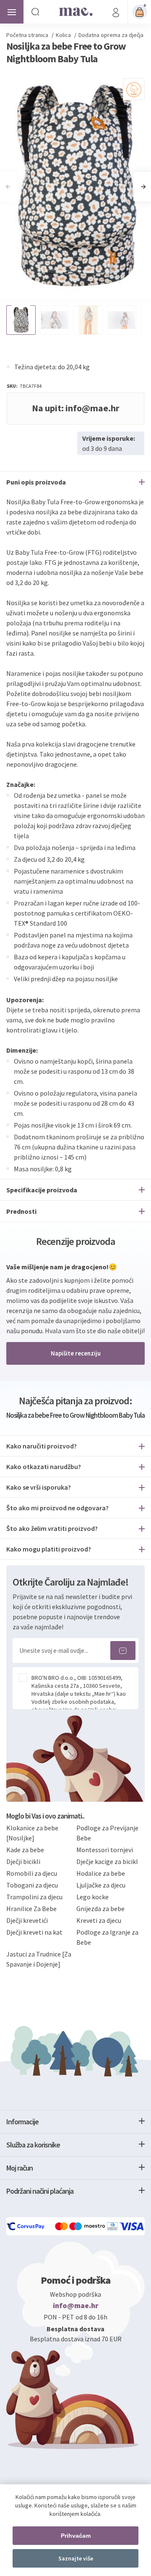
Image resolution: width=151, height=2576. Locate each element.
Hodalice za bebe (101, 1873)
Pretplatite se (123, 1651)
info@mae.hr (76, 2306)
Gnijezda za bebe (100, 1909)
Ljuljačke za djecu (101, 1885)
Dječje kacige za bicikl (107, 1861)
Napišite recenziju (76, 1353)
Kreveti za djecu (99, 1920)
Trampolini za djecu (34, 1897)
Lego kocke (92, 1897)
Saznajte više (76, 2558)
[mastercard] (62, 2226)
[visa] (132, 2226)
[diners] (113, 2226)
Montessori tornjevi (105, 1850)
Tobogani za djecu (32, 1885)
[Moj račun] (116, 12)
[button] (143, 187)
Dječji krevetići (27, 1920)
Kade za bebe (25, 1850)
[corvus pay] (26, 2226)
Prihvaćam (76, 2536)
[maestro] (88, 2226)
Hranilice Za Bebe (31, 1909)
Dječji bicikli (23, 1861)
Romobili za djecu (32, 1873)
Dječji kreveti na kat (34, 1932)
